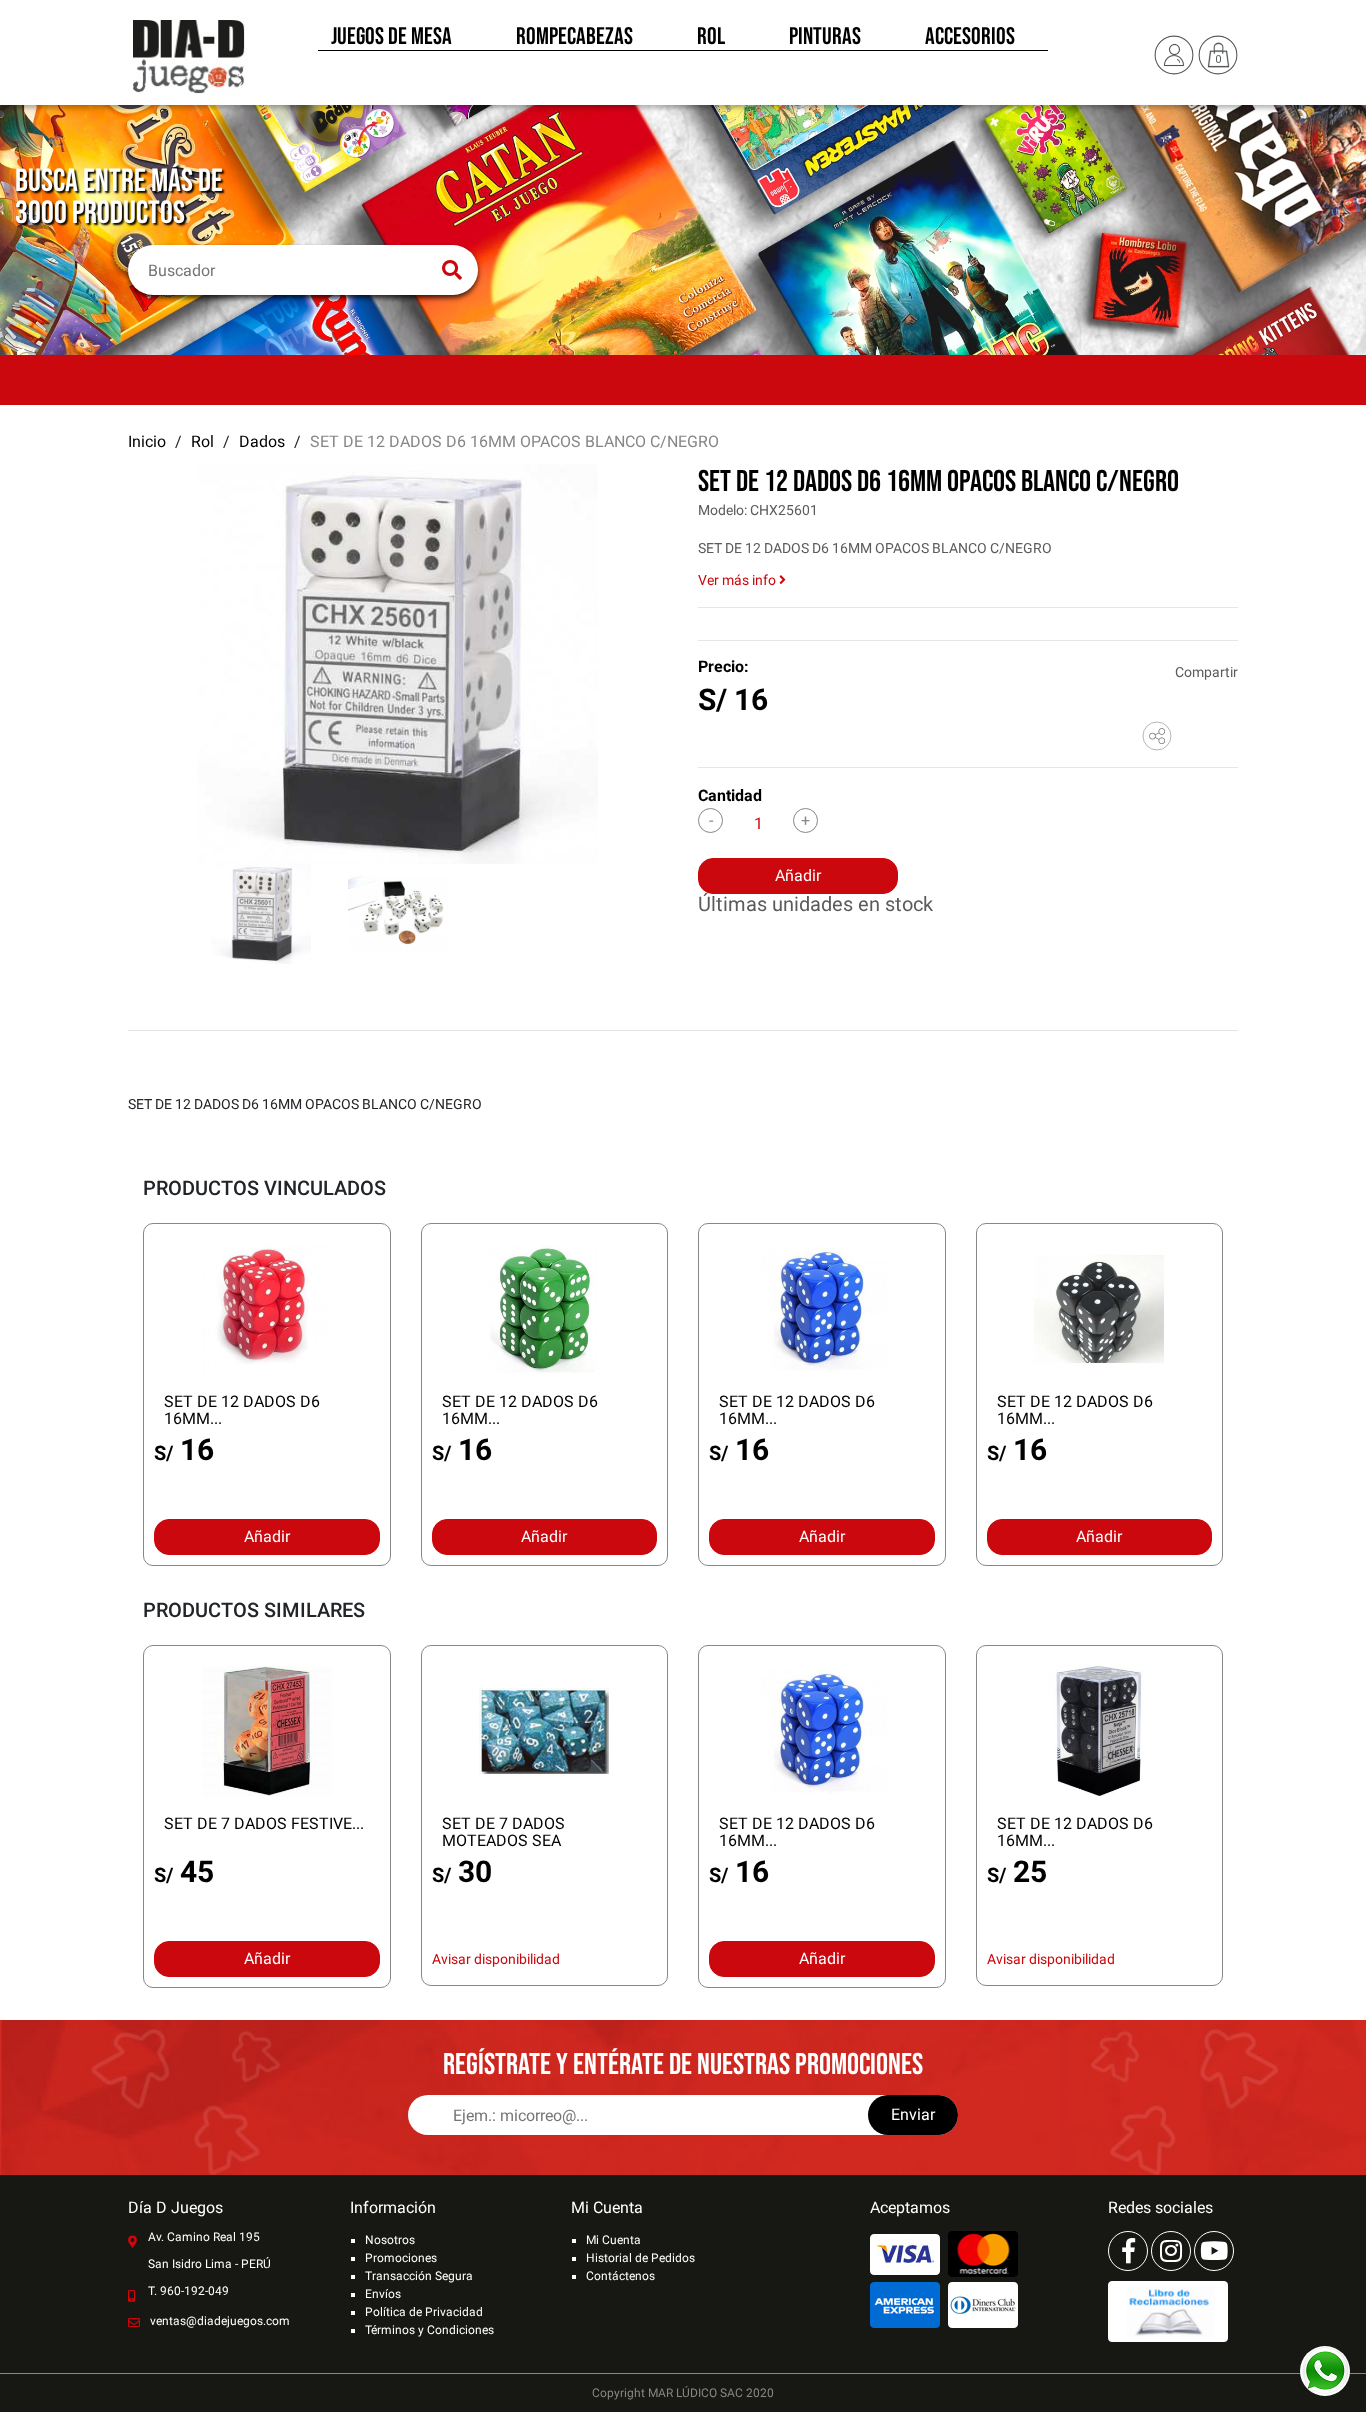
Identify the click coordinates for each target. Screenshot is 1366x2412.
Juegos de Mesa (391, 38)
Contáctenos (620, 2276)
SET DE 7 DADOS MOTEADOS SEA (503, 1832)
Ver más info (738, 580)
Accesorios (970, 38)
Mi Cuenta (613, 2240)
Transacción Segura (419, 2276)
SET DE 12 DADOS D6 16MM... (242, 1410)
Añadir (798, 875)
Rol (711, 38)
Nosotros (390, 2240)
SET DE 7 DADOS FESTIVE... (264, 1823)
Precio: (723, 666)
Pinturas (825, 38)
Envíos (383, 2294)
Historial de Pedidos (640, 2258)
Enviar (913, 2114)
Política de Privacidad (424, 2312)
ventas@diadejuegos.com (220, 2321)
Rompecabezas (574, 38)
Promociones (401, 2258)
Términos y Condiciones (429, 2330)
